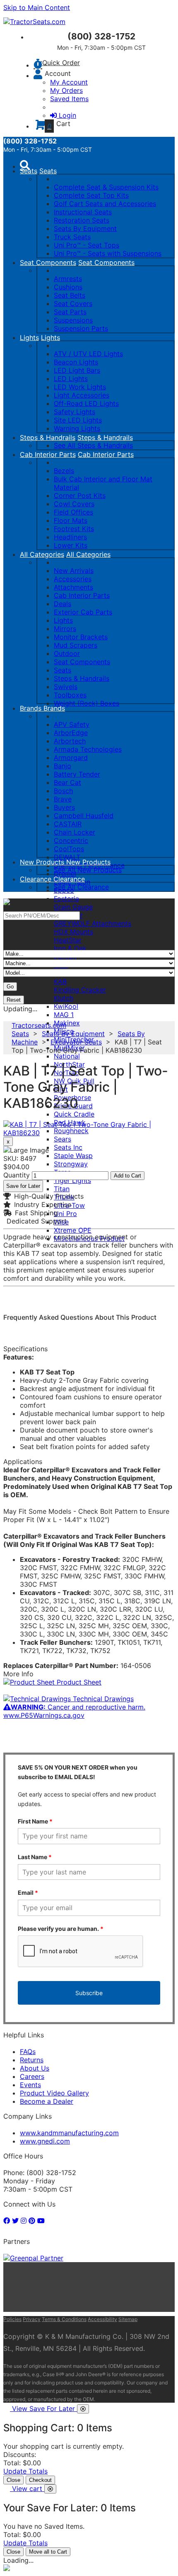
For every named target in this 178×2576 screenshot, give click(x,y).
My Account (69, 82)
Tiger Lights (72, 1180)
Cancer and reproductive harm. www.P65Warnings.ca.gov (74, 1711)
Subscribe (89, 1993)
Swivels (66, 687)
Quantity (17, 1175)
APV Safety (72, 724)
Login (67, 115)
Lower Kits (71, 545)
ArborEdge (71, 733)
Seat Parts (70, 312)
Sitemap (128, 2319)
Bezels (64, 471)
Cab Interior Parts (48, 454)
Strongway (71, 1164)
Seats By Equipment (85, 228)
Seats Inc (68, 1147)
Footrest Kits (74, 529)
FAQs (28, 2052)
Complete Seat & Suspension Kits (106, 187)
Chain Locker (75, 832)
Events (30, 2085)
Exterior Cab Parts (83, 612)
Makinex (67, 1023)
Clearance (37, 879)
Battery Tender (77, 774)
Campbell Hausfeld (84, 816)
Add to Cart (127, 1176)
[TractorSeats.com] (34, 22)
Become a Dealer (47, 2101)
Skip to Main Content (37, 7)
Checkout (40, 2480)
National (67, 1056)
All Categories (42, 554)
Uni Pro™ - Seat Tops (87, 245)
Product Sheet (78, 1682)
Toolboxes (70, 695)
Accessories (73, 579)
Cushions (68, 287)
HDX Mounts (73, 932)
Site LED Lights (78, 420)
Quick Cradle (74, 1114)
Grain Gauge (73, 907)
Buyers (64, 807)
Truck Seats (72, 237)
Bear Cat (67, 782)
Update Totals (25, 2471)
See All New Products (88, 870)
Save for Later (23, 1186)
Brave (63, 799)
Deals (63, 604)
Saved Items (69, 99)
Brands (32, 708)
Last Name (35, 1857)
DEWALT (67, 857)
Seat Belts (70, 295)
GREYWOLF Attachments (93, 923)
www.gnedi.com (45, 2141)
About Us (35, 2068)
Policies (12, 2319)
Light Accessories (82, 395)
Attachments (73, 587)
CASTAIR (68, 824)
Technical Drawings (102, 1699)
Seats (29, 171)
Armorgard (71, 758)
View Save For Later (44, 2408)
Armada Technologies (88, 749)
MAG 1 (64, 1015)
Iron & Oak (70, 948)
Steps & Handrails (48, 437)
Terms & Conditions (64, 2319)
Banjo (63, 766)
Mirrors (65, 629)
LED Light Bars (77, 370)
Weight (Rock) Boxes (87, 703)
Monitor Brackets (81, 637)
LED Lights (71, 379)
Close (13, 2480)
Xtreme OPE (73, 1230)
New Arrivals (74, 571)
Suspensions (73, 320)
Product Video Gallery (54, 2093)
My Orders (66, 90)
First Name (35, 1821)
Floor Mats (71, 520)
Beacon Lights (76, 362)
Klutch (64, 998)
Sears (63, 1139)
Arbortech (70, 741)
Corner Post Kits (80, 495)
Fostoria (66, 898)
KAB (60, 981)
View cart (28, 2489)
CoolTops (69, 849)
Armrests (68, 279)
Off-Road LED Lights (86, 403)
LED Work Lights (80, 387)
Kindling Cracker (80, 990)
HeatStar (68, 940)
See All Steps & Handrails (93, 445)
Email (28, 1893)
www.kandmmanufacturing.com (69, 2133)
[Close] (83, 2409)
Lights (29, 337)
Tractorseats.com (39, 1025)
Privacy (32, 2319)
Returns (32, 2060)
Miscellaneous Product (89, 1238)
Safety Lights (75, 412)
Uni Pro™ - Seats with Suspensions (108, 253)
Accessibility (102, 2319)
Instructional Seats (83, 212)
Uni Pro (65, 1214)
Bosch (63, 791)
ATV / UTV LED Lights (88, 354)
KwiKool (66, 1006)
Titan (62, 1189)
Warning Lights (77, 428)
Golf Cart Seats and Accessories (105, 204)
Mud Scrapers (76, 645)
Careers (32, 2076)
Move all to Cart (48, 2552)
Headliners (70, 537)
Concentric (71, 840)
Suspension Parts (81, 328)
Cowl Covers (74, 504)
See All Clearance (81, 887)
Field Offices (73, 512)
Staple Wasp (73, 1156)
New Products (43, 862)
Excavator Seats (76, 1042)
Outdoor (67, 653)
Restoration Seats (82, 220)
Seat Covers (73, 303)
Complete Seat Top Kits (91, 195)
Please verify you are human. (61, 1929)
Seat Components (48, 262)
